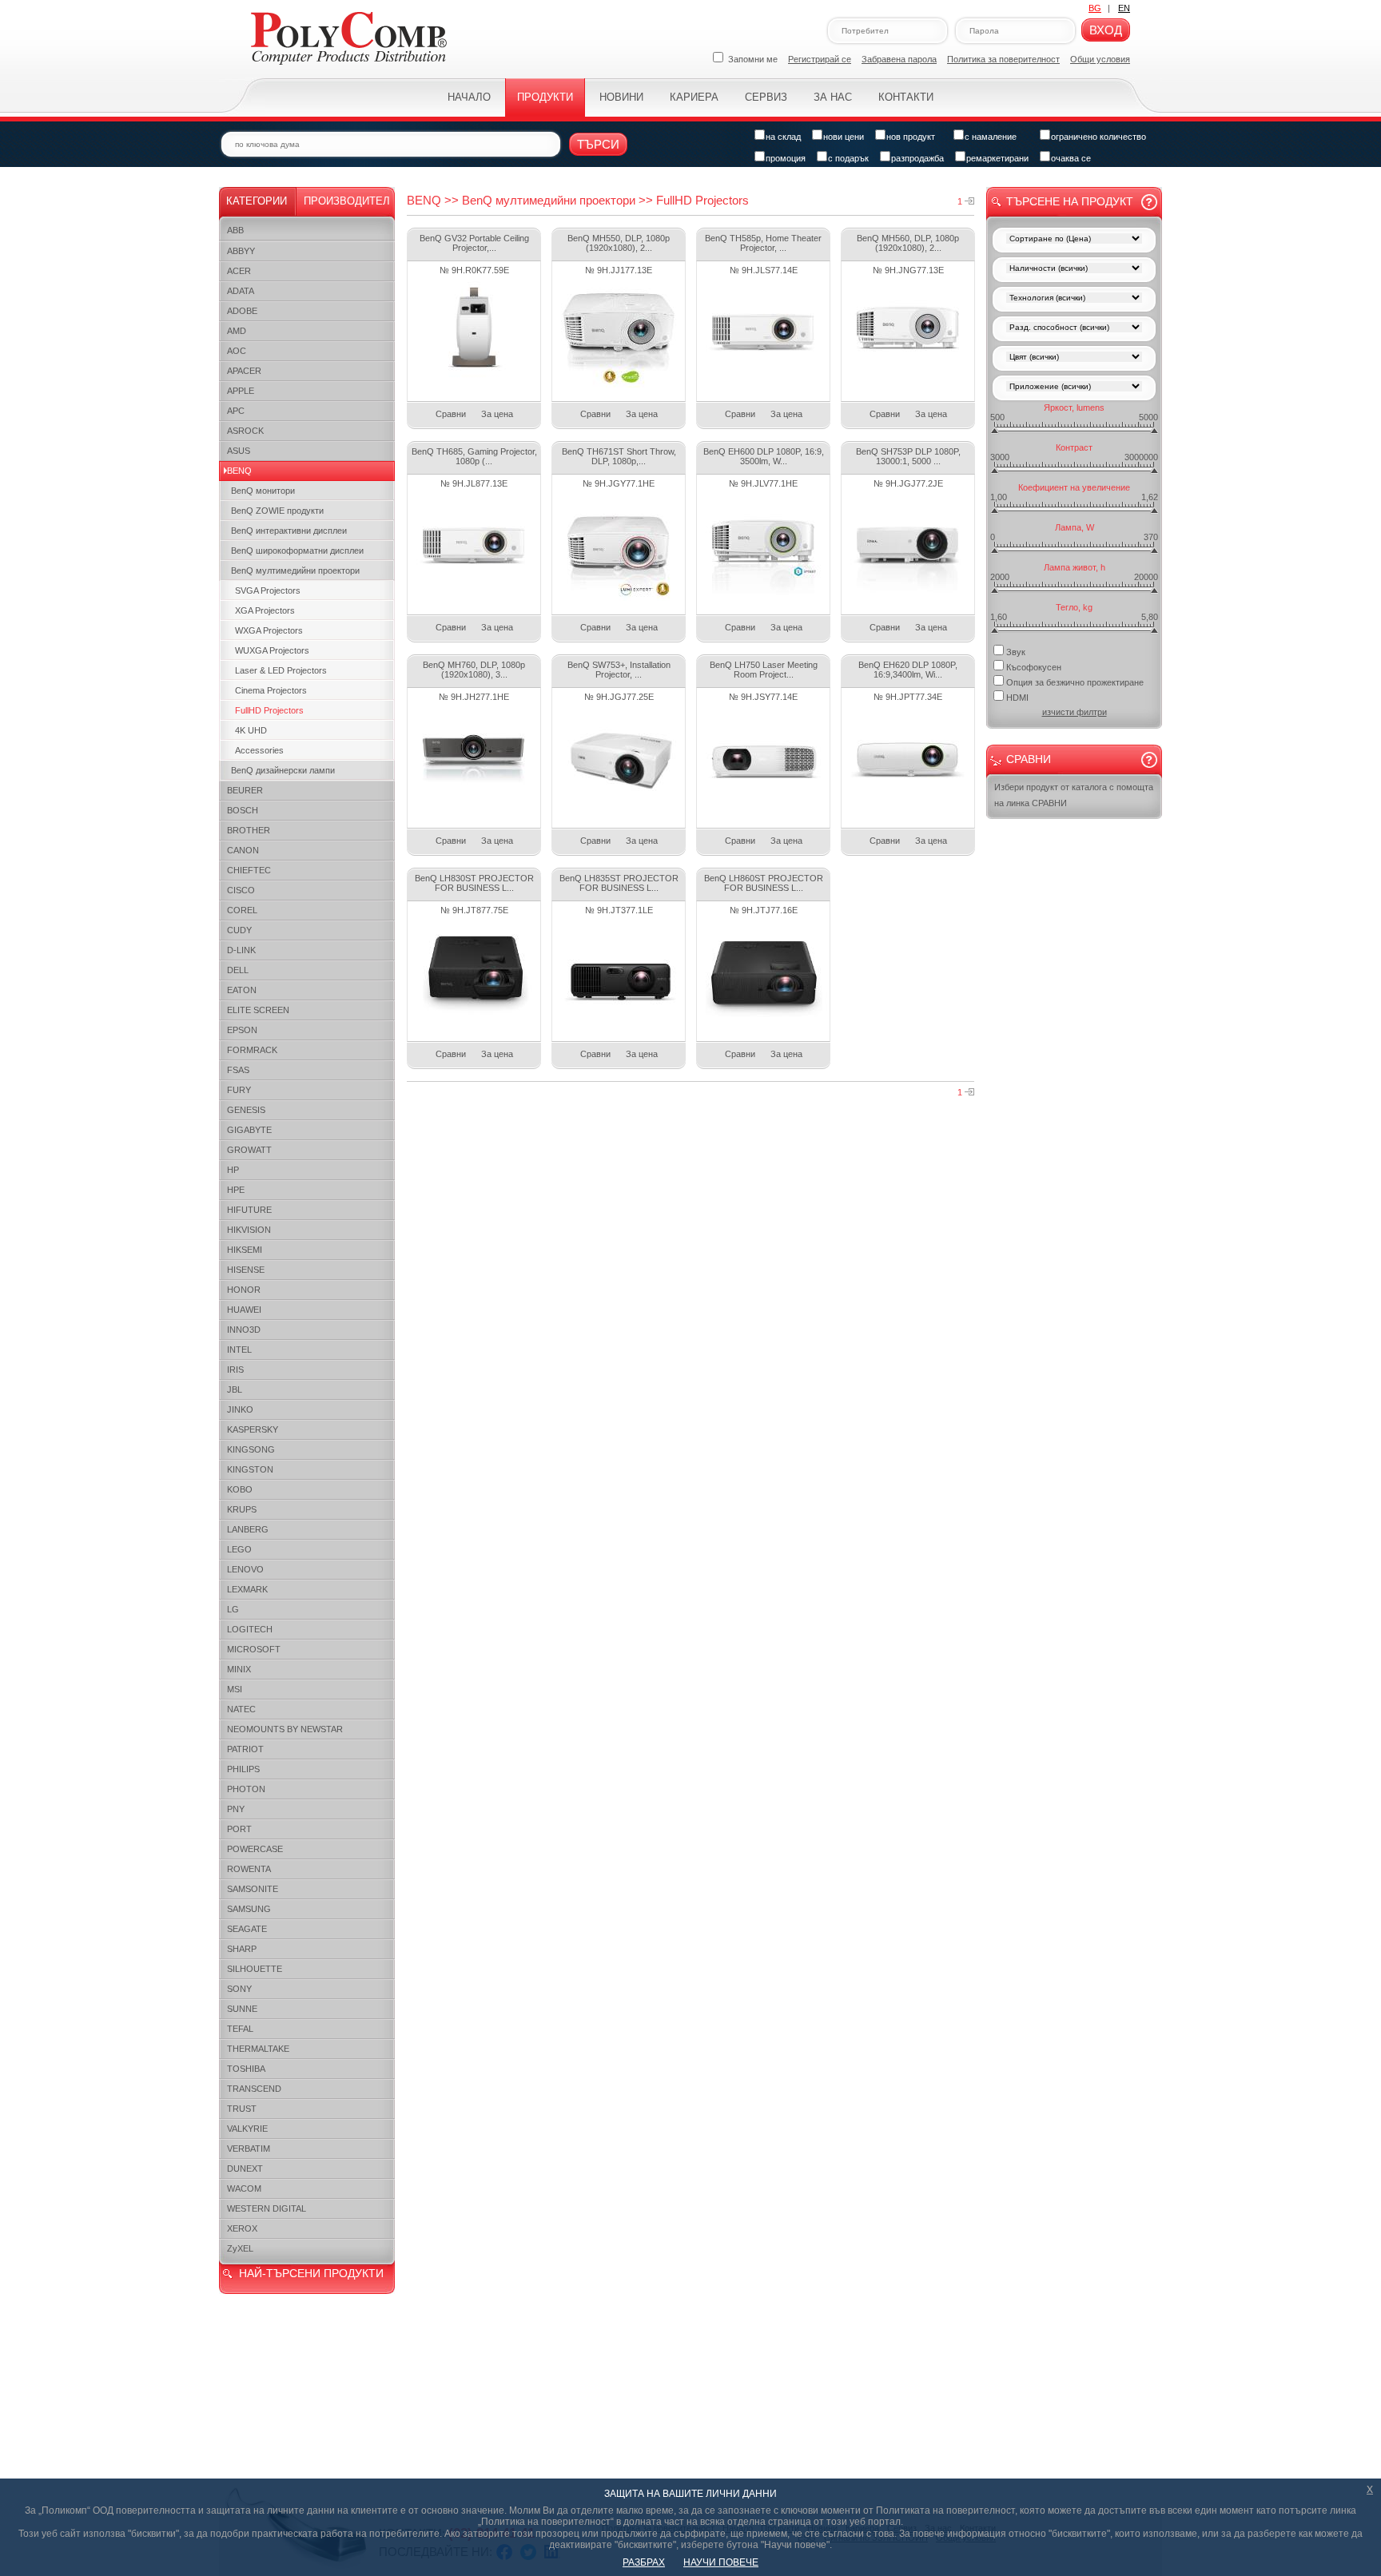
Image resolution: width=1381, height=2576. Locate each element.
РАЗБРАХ (644, 2562)
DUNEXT (245, 2169)
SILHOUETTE (255, 1969)
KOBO (240, 1489)
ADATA (241, 291)
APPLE (241, 391)
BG (1095, 8)
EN (1124, 8)
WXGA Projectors (269, 630)
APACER (244, 371)
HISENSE (246, 1270)
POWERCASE (255, 1849)
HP (233, 1170)
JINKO (240, 1409)
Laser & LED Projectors (281, 670)
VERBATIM (249, 2149)
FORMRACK (252, 1050)
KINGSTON (250, 1469)
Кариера (694, 97)
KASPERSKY (253, 1429)
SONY (239, 1989)
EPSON (242, 1030)
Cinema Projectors (271, 690)
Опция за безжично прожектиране (1075, 682)
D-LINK (241, 950)
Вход (1106, 30)
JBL (235, 1389)
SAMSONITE (253, 1889)
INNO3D (244, 1330)
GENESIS (246, 1110)
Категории (257, 201)
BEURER (245, 790)
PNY (236, 1809)
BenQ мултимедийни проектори (295, 570)
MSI (235, 1689)
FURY (239, 1090)
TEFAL (240, 2029)
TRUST (242, 2109)
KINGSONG (251, 1449)
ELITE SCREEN (258, 1010)
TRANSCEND (254, 2089)
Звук (1016, 652)
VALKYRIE (247, 2129)
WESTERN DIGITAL (267, 2208)
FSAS (238, 1070)
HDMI (1017, 698)
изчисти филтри (1075, 712)
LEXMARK (247, 1589)
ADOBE (242, 311)
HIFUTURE (249, 1210)
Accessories (259, 750)
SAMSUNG (249, 1909)
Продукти (545, 97)
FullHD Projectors (269, 710)
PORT (239, 1829)
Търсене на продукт (1070, 201)
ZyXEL (240, 2248)
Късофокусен (1034, 667)
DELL (238, 970)
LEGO (239, 1549)
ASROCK (245, 431)
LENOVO (245, 1569)
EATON (242, 990)
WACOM (244, 2188)
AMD (237, 331)
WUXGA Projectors (272, 650)
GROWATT (249, 1150)
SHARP (242, 1949)
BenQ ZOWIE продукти (277, 511)
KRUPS (242, 1509)
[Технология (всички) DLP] (1074, 299)
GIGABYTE (249, 1130)
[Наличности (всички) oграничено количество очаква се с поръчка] (1074, 270)
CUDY (239, 930)
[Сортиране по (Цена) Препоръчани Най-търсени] (1074, 240)
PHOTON (246, 1789)
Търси (598, 144)
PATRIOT (245, 1749)
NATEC (241, 1709)
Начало (469, 97)
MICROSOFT (254, 1649)
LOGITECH (250, 1629)
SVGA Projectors (268, 590)
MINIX (239, 1669)
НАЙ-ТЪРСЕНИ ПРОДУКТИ (311, 2273)
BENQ (239, 471)
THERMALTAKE (258, 2049)
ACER (239, 271)
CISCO (241, 890)
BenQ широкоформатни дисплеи (297, 551)
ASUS (239, 451)
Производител (347, 201)
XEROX (242, 2228)
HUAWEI (244, 1310)
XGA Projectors (265, 610)
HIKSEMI (245, 1250)
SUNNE (242, 2009)
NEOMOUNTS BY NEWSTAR (285, 1729)
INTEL (239, 1350)
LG (233, 1609)
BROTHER (249, 830)
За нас (833, 97)
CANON (243, 850)
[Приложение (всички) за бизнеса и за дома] (1074, 388)
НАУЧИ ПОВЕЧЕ (721, 2562)
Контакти (906, 97)
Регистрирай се (820, 59)
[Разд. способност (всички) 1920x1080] (1074, 329)
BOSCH (243, 810)
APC (236, 411)
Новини (621, 97)
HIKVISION (249, 1230)
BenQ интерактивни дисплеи (289, 531)
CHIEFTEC (249, 870)
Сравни (451, 414)
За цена (497, 414)
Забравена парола (899, 59)
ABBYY (241, 251)
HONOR (244, 1290)
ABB (235, 230)
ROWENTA (249, 1869)
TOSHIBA (246, 2069)
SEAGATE (247, 1929)
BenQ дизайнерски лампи (283, 770)
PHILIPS (243, 1769)
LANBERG (248, 1529)
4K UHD (251, 730)
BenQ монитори (263, 491)
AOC (237, 351)
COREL (242, 910)
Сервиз (766, 97)
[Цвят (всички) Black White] (1074, 358)
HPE (236, 1190)
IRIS (235, 1369)
